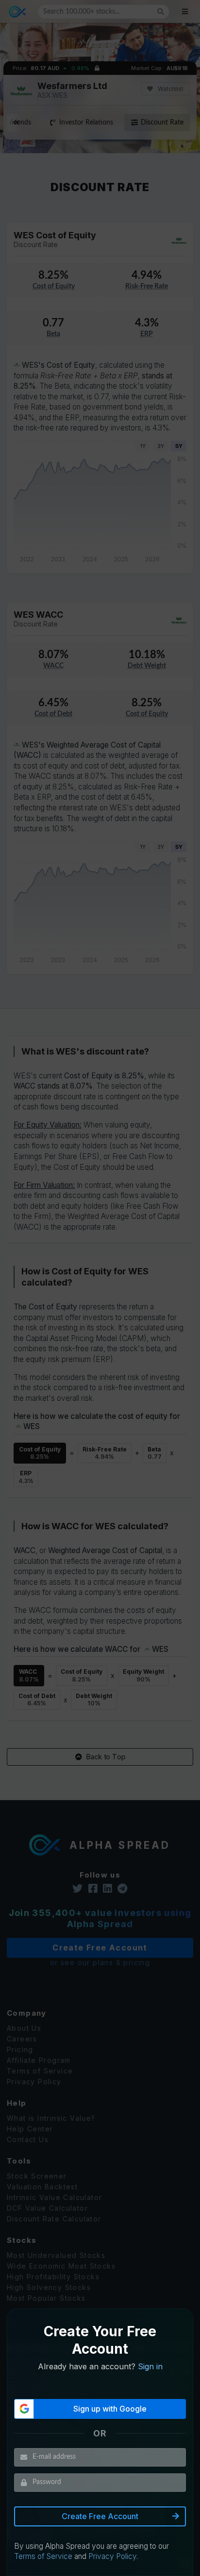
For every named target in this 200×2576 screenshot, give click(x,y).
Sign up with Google (110, 2409)
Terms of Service (43, 2556)
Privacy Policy (112, 2556)
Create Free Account (100, 2516)
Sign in (150, 2366)
